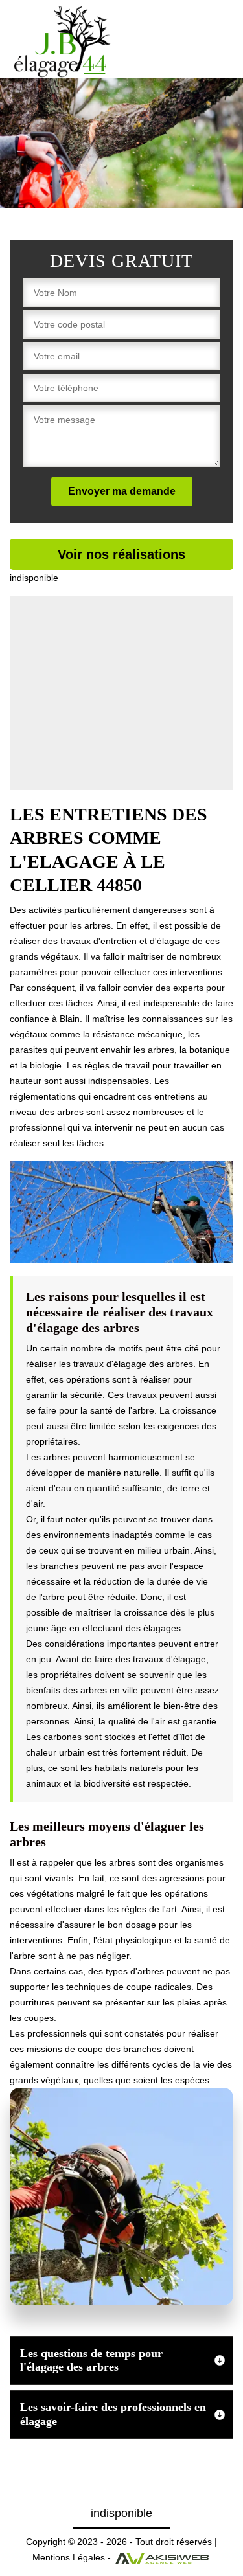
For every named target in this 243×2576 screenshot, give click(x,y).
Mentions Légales (69, 2557)
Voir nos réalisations (121, 554)
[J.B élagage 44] (63, 42)
